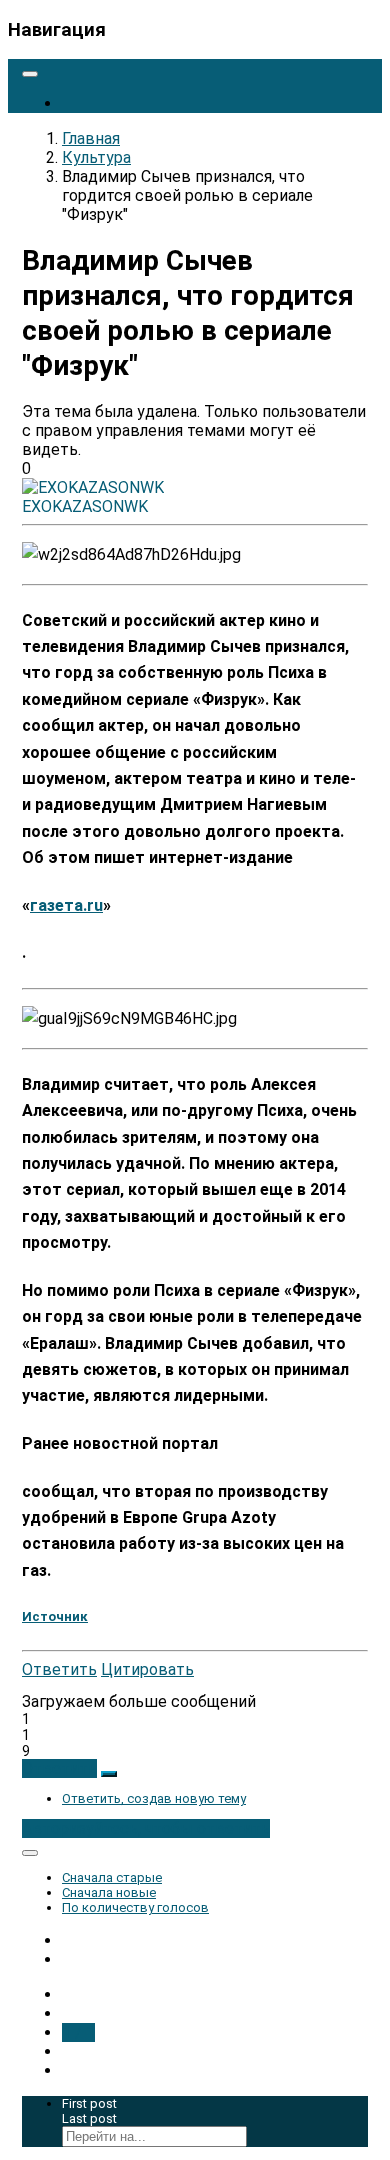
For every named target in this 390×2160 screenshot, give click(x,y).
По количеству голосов (135, 1907)
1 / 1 (78, 2032)
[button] (59, 1768)
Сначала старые (112, 1877)
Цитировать (147, 1669)
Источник (55, 1616)
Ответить (59, 1669)
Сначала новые (109, 1892)
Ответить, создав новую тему (154, 1798)
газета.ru (66, 905)
